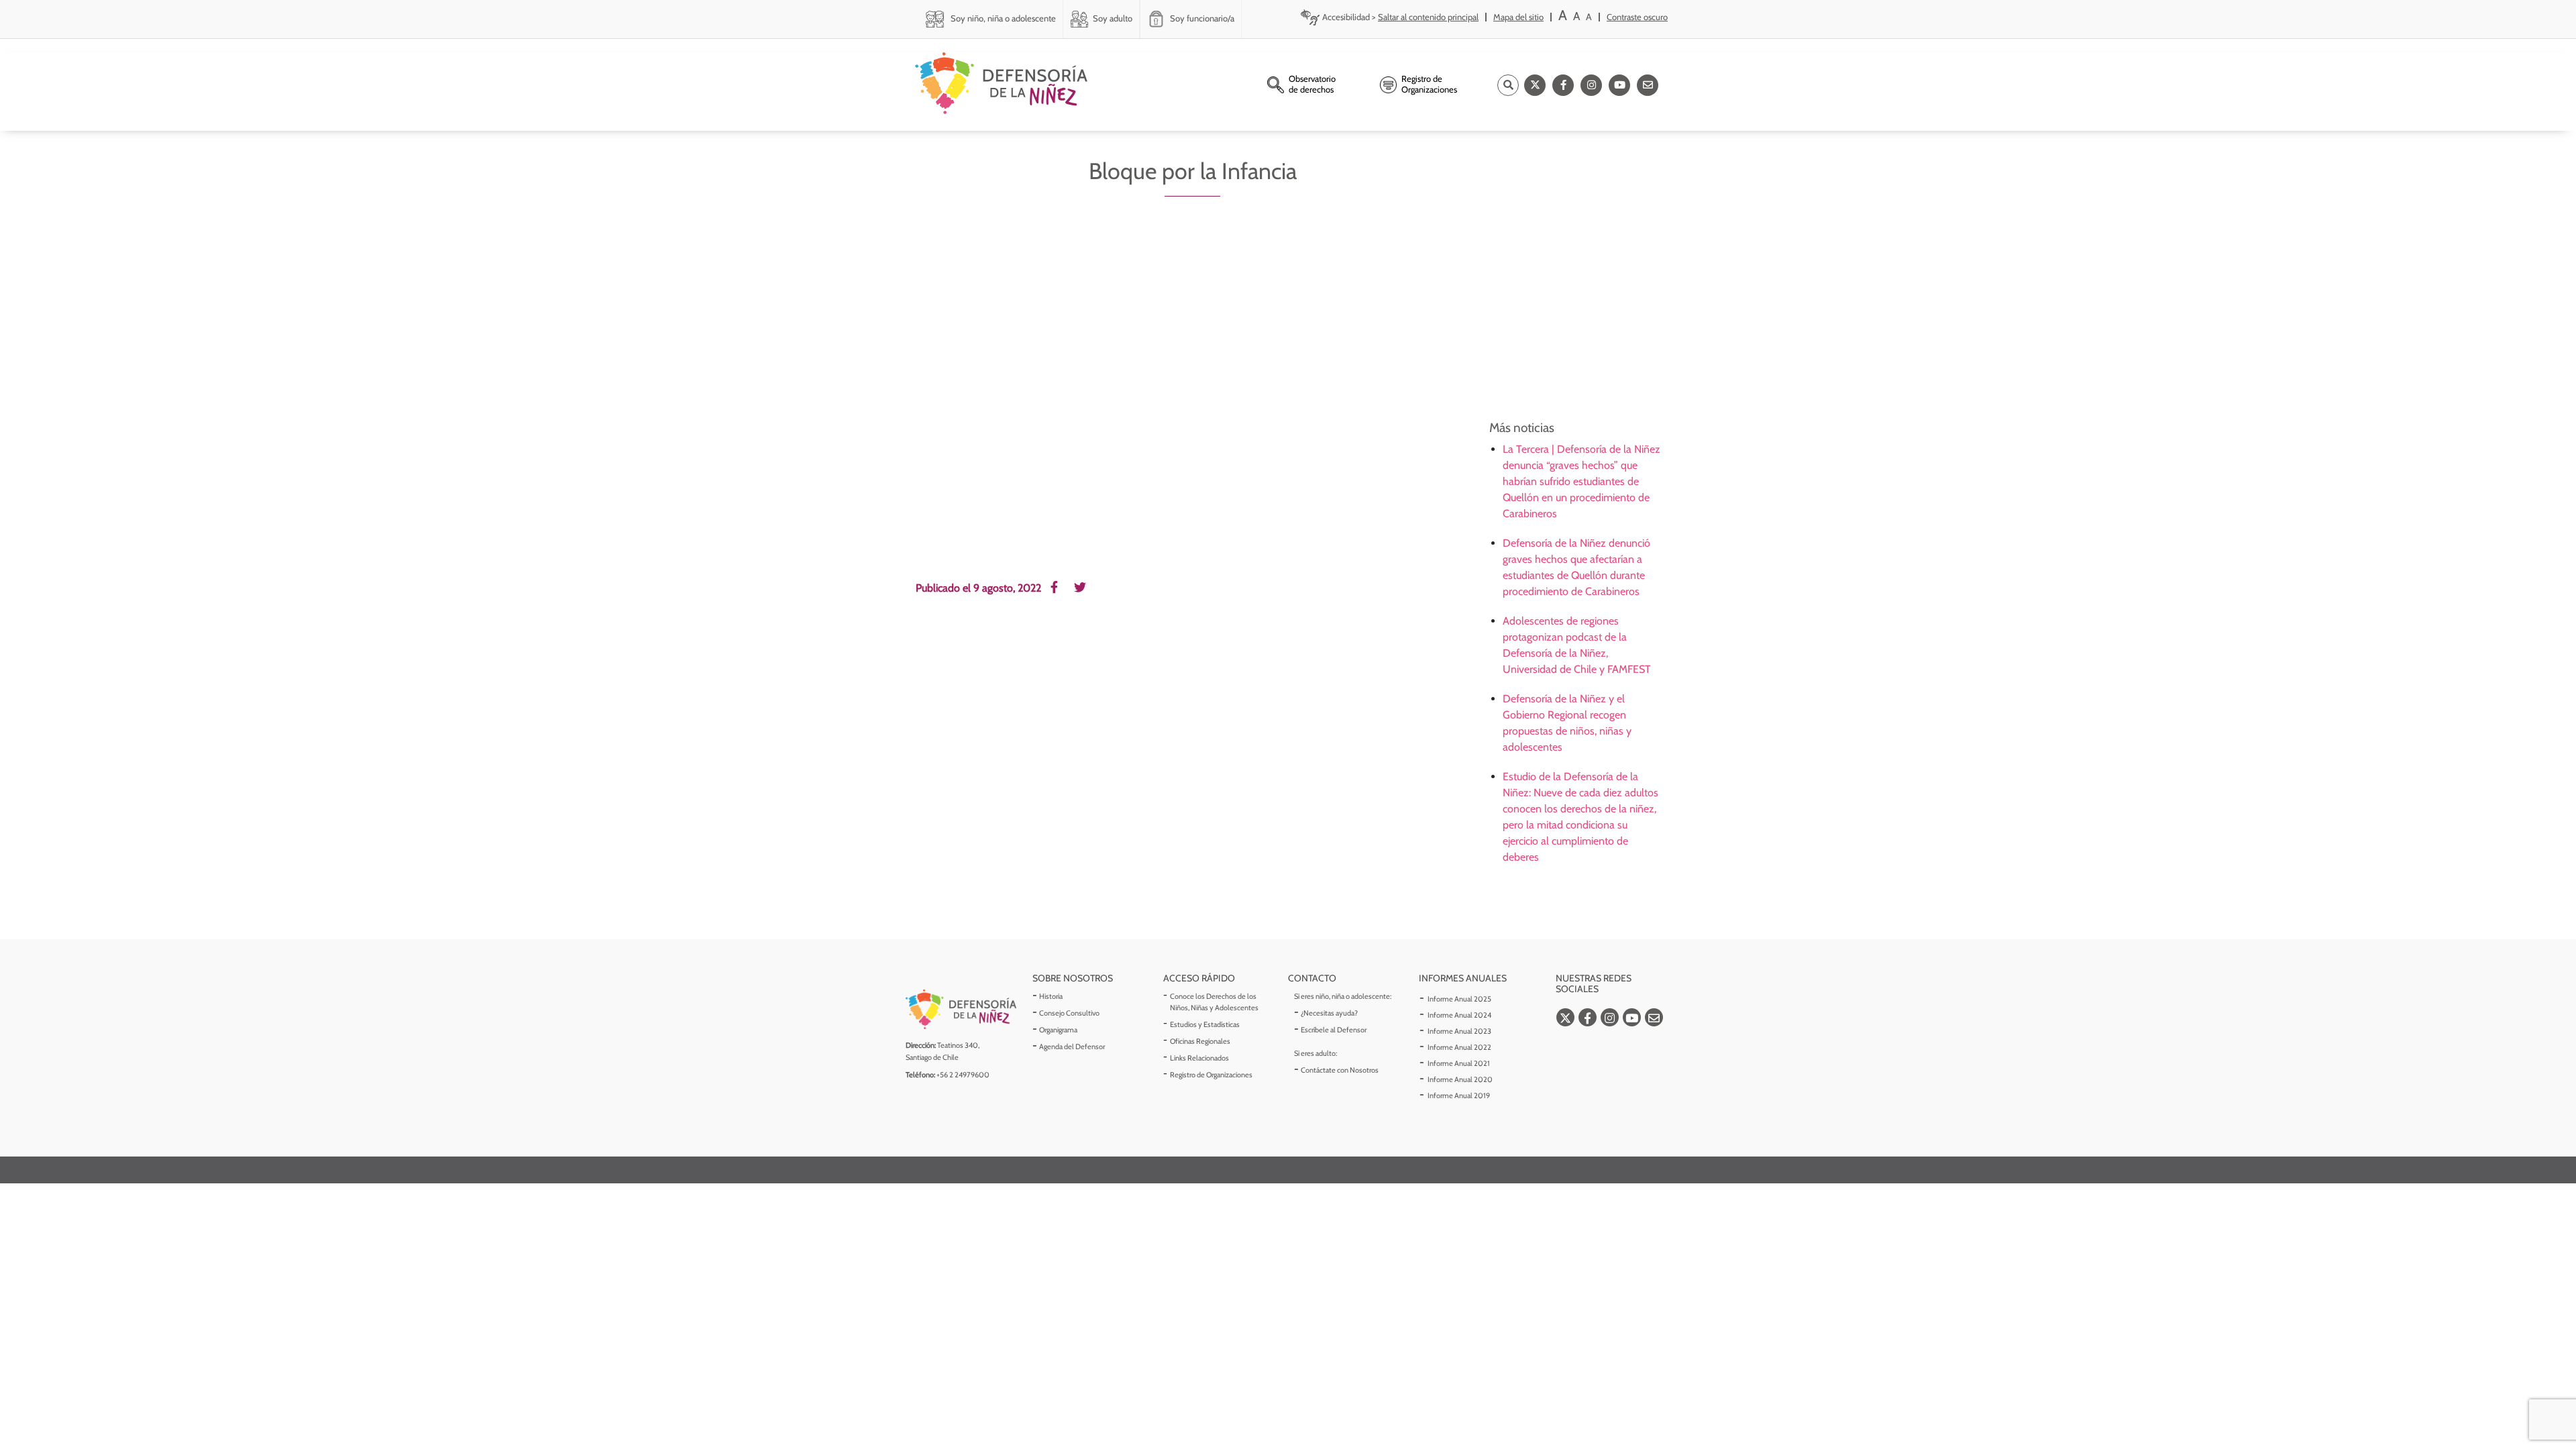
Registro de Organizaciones (1211, 1075)
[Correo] (1648, 85)
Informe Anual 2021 (1459, 1063)
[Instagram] (1591, 85)
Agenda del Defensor (1072, 1046)
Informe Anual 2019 (1459, 1095)
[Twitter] (1535, 85)
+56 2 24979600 (963, 1075)
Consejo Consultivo (1069, 1013)
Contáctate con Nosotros (1340, 1070)
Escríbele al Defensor (1334, 1030)
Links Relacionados (1199, 1058)
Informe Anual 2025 (1459, 999)
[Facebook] (1563, 85)
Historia (1051, 996)
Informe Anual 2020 (1460, 1079)
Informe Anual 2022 (1459, 1047)
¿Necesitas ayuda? (1329, 1013)
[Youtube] (1619, 85)
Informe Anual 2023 (1459, 1031)
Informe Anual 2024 (1459, 1015)
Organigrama (1058, 1030)
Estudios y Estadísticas (1205, 1024)
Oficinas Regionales (1200, 1041)
